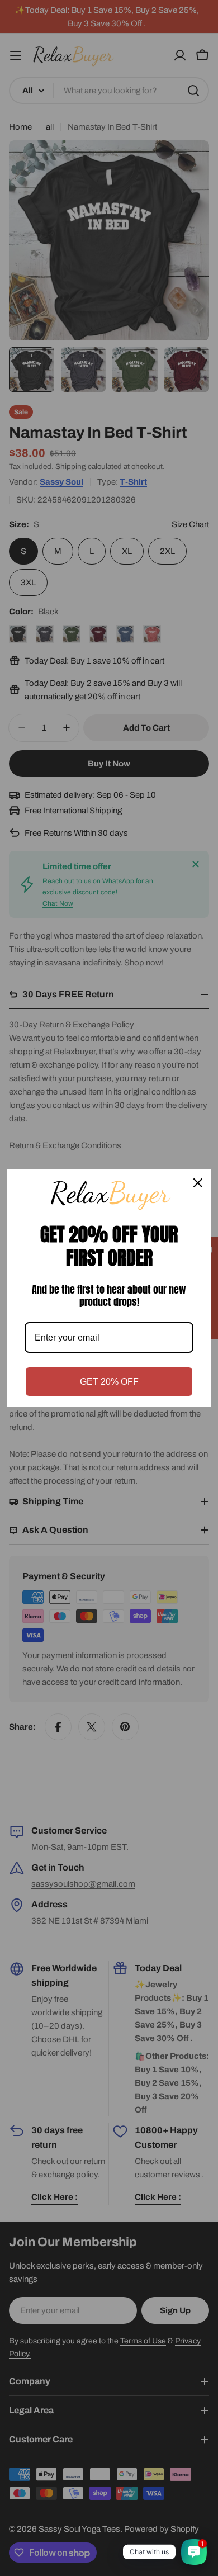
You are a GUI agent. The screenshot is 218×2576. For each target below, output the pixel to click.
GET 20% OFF (109, 1382)
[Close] (198, 1183)
